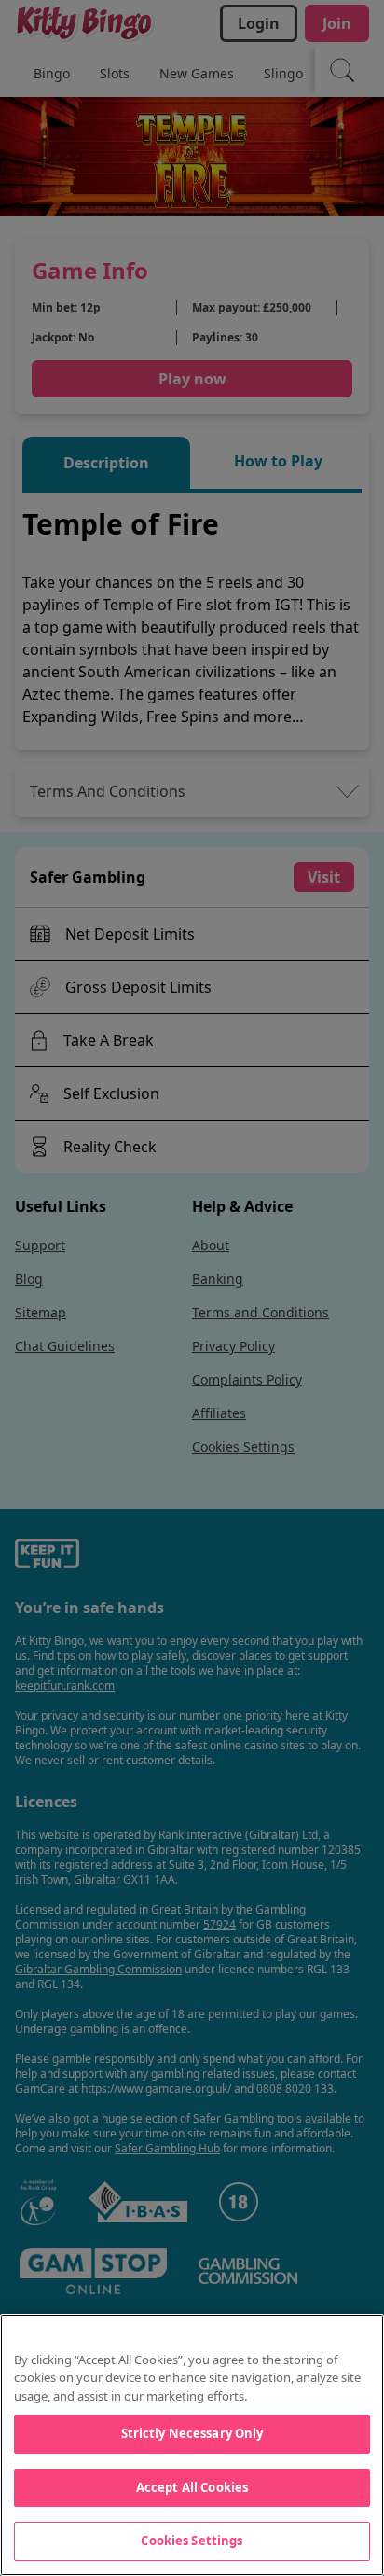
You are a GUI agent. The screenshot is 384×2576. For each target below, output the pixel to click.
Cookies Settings (192, 2541)
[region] (192, 2445)
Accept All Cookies (192, 2487)
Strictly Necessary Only (192, 2433)
